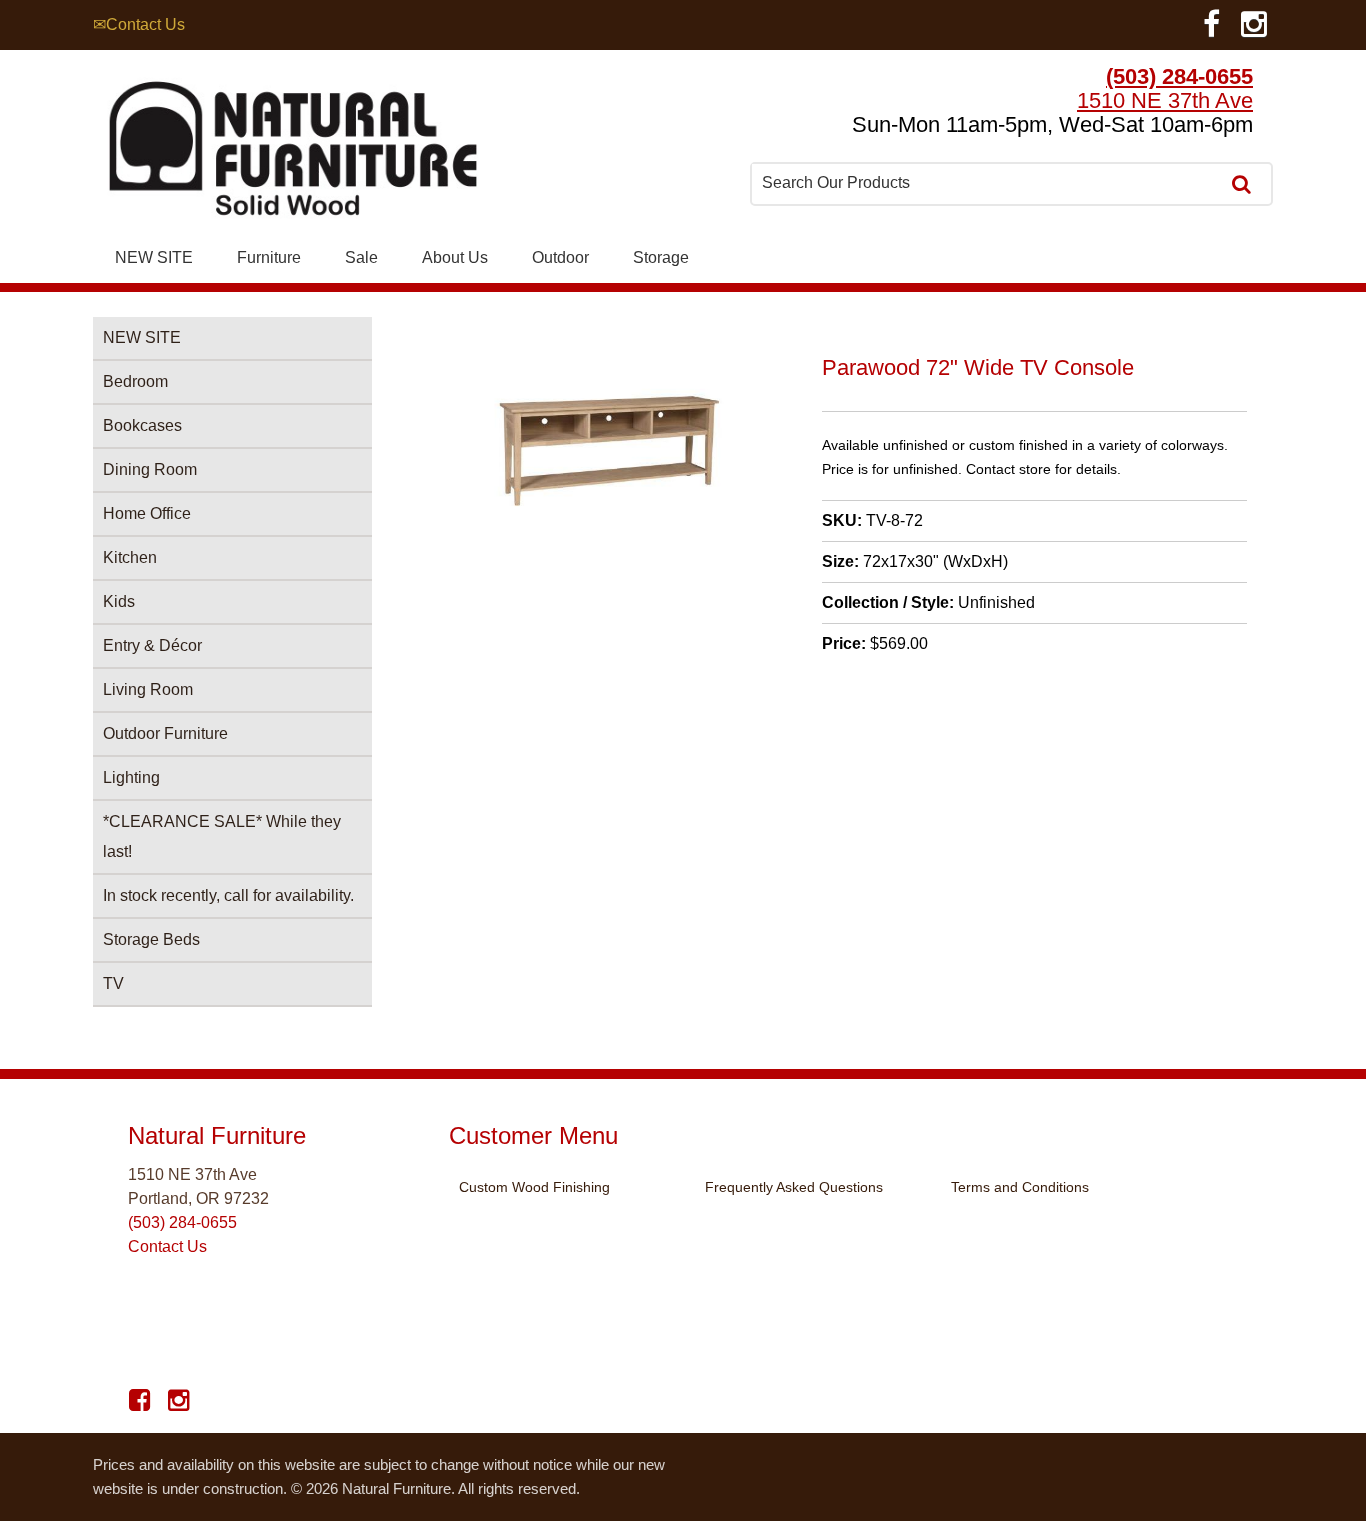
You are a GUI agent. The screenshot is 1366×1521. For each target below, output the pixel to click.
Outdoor (560, 257)
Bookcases (142, 425)
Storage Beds (151, 939)
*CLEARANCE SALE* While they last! (222, 836)
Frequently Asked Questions (794, 1187)
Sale (361, 257)
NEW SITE (154, 257)
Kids (119, 601)
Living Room (148, 689)
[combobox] (987, 183)
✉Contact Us (139, 24)
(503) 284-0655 (1179, 76)
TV (113, 983)
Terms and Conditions (1020, 1187)
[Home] (293, 153)
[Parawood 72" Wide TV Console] (610, 508)
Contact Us (167, 1246)
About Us (455, 257)
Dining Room (150, 469)
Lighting (131, 777)
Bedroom (135, 381)
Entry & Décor (152, 645)
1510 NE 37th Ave (1165, 100)
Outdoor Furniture (165, 733)
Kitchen (130, 557)
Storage (661, 257)
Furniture (269, 257)
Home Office (147, 513)
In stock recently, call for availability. (228, 895)
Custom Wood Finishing (534, 1187)
